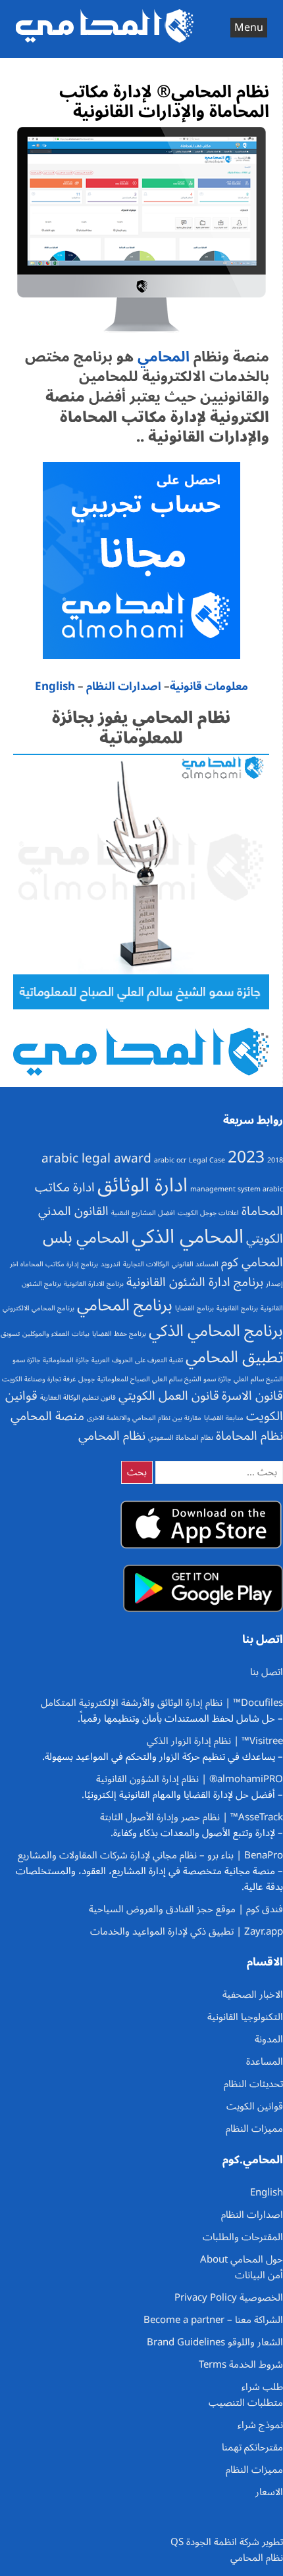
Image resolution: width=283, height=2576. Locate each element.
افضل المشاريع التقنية (143, 1213)
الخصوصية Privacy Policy (229, 2297)
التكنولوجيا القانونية (245, 2017)
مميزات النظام (254, 2128)
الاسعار (269, 2492)
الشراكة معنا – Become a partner (213, 2320)
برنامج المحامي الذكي (216, 1331)
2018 (275, 1160)
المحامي (162, 357)
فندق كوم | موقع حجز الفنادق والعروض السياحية (186, 1909)
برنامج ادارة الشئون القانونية (195, 1282)
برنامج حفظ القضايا (119, 1334)
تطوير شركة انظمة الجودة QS (227, 2542)
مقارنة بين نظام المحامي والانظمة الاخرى (144, 1418)
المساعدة (265, 2061)
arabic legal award (96, 1159)
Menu (249, 28)
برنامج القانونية (237, 1308)
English (55, 687)
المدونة (269, 2039)
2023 (246, 1157)
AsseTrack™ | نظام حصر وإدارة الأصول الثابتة (192, 1817)
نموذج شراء (260, 2425)
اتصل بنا (267, 1672)
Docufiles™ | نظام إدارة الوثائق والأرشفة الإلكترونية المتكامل (162, 1703)
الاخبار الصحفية (253, 1994)
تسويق (10, 1334)
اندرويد (111, 1264)
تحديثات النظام (253, 2084)
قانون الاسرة (252, 1396)
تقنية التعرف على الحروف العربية (137, 1360)
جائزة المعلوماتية (66, 1360)
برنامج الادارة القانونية (94, 1284)
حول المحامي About (242, 2259)
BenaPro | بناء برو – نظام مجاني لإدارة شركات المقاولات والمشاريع (150, 1855)
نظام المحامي (112, 1436)
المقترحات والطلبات (243, 2237)
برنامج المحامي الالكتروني (39, 1308)
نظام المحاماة (249, 1436)
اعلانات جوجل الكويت (208, 1213)
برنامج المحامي (125, 1305)
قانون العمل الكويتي (169, 1396)
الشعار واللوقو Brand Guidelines (215, 2342)
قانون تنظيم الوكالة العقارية (78, 1397)
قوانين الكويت (255, 2106)
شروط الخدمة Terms (241, 2364)
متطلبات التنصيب (246, 2403)
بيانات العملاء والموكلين (56, 1334)
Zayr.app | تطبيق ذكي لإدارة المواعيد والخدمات (187, 1931)
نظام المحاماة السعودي (181, 1437)
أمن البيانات (259, 2275)
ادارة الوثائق (142, 1185)
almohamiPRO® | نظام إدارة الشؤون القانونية (190, 1779)
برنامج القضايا (194, 1308)
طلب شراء (262, 2387)
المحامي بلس (86, 1237)
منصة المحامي (47, 1416)
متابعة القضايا (224, 1418)
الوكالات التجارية (146, 1264)
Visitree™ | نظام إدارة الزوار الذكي (215, 1741)
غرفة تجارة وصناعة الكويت (39, 1379)
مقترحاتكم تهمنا (252, 2447)
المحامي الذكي (188, 1237)
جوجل (87, 1379)
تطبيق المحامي (234, 1357)
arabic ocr (170, 1160)
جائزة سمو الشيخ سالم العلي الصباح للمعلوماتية (164, 1379)
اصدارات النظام (124, 687)
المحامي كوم (252, 1262)
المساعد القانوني (195, 1264)
